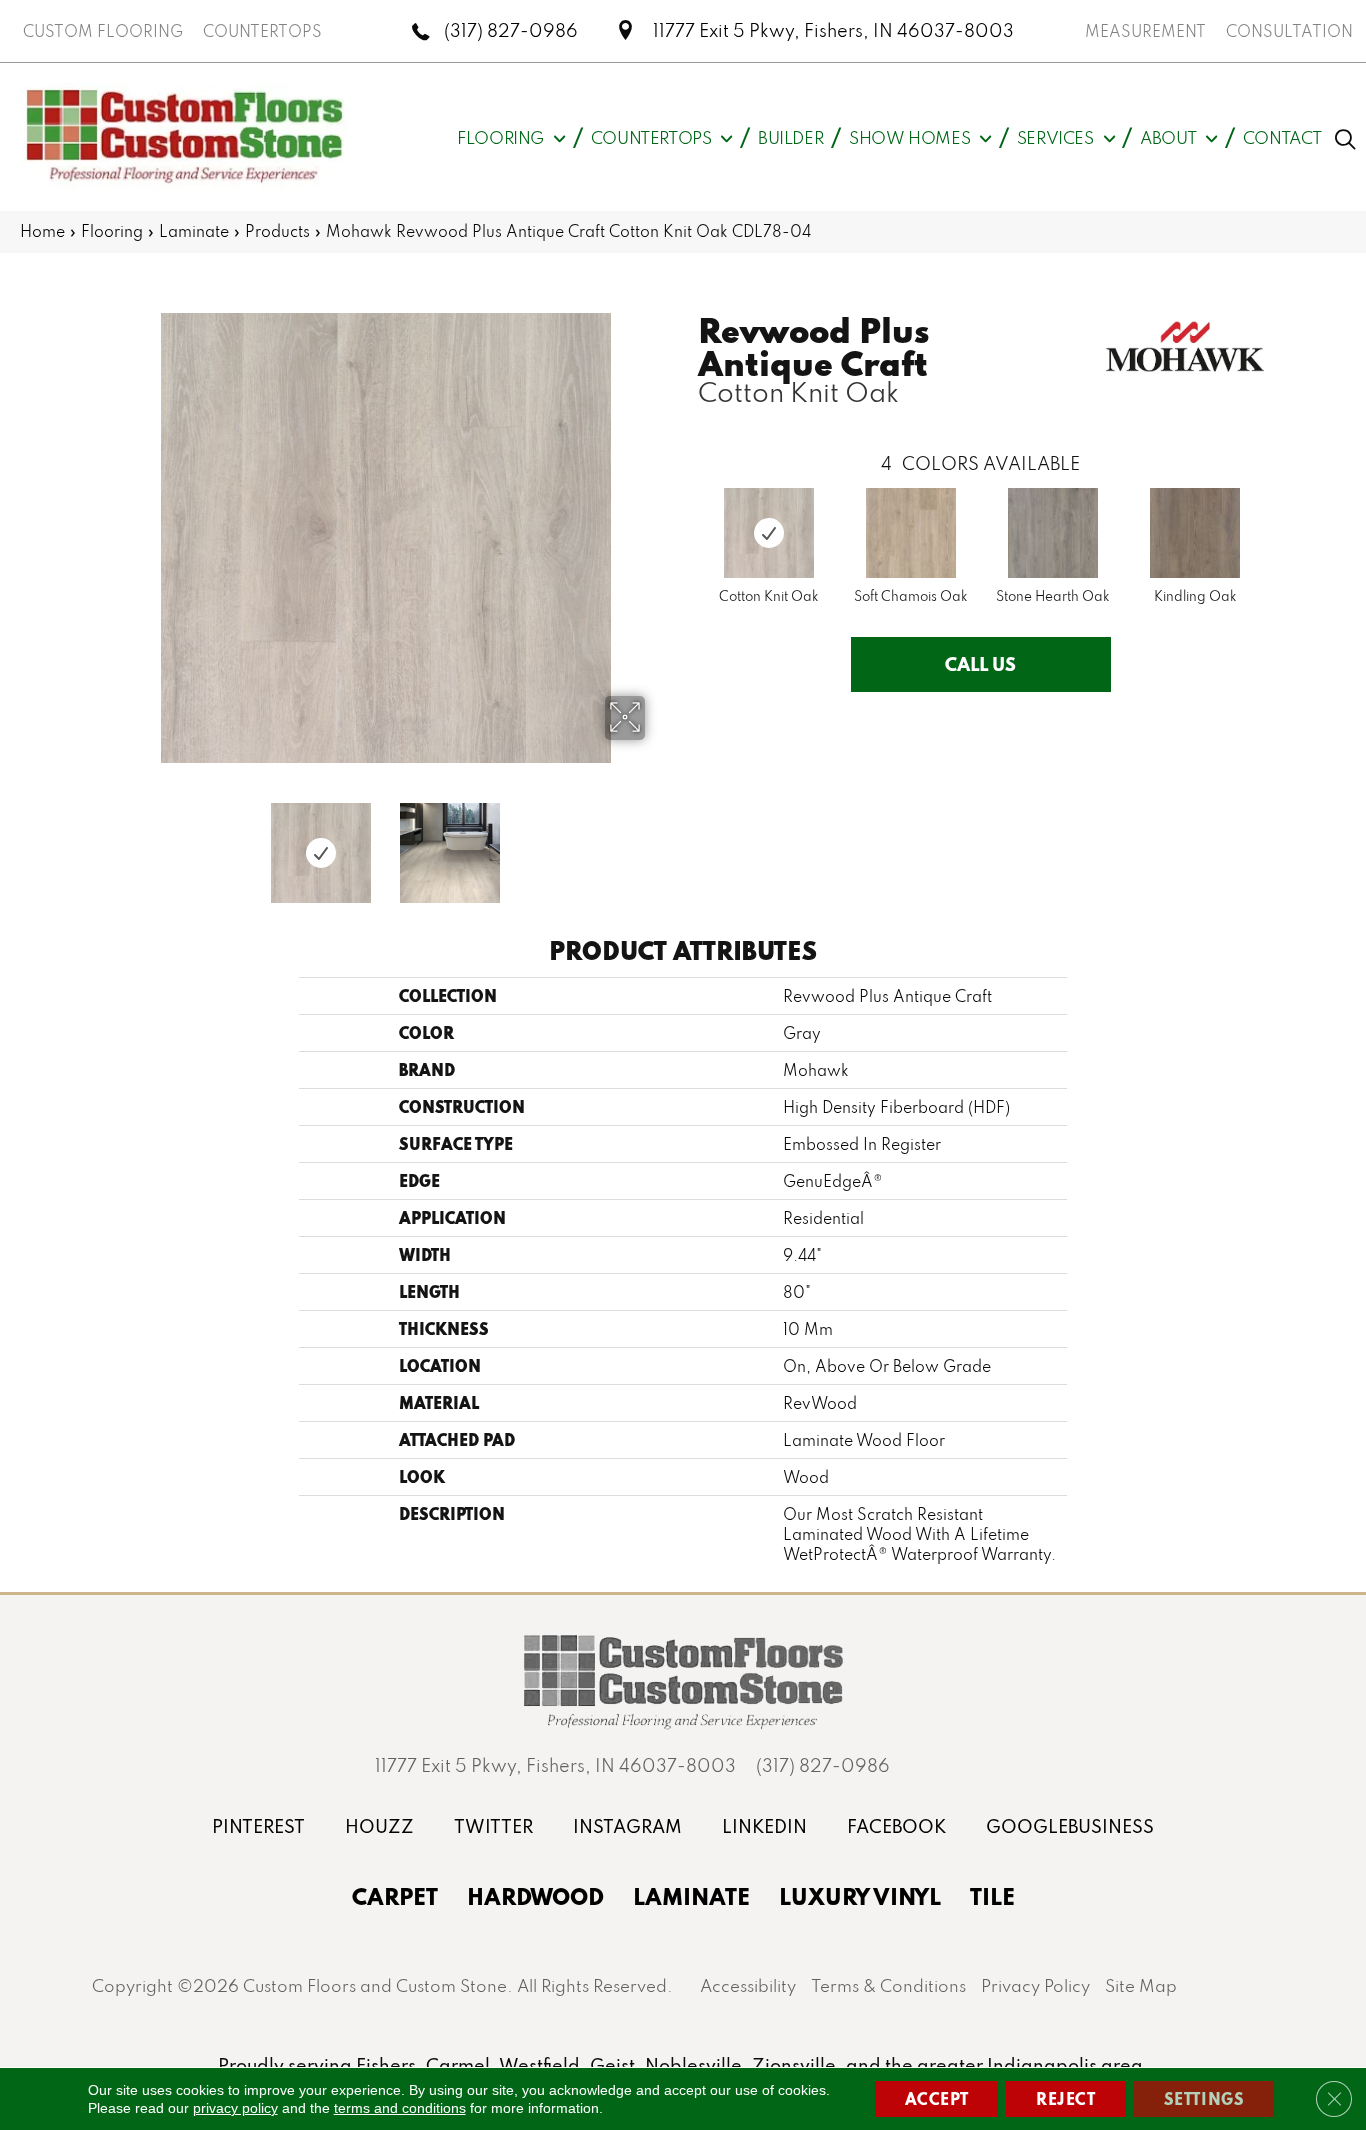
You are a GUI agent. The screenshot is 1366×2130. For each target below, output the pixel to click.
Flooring (112, 231)
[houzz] (379, 1826)
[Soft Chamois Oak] (911, 533)
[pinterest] (258, 1826)
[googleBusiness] (1070, 1826)
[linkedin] (764, 1826)
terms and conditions (400, 2108)
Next (658, 843)
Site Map (1141, 1985)
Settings (1204, 2098)
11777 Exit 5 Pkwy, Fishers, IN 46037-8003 (833, 30)
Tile (992, 1896)
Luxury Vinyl (860, 1896)
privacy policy (235, 2108)
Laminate (194, 231)
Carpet (395, 1896)
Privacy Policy (1035, 1985)
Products (277, 231)
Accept (937, 2098)
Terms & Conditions (888, 1985)
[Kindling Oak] (1195, 533)
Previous (113, 843)
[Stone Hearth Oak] (1053, 533)
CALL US (980, 664)
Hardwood (535, 1896)
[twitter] (493, 1826)
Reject (1066, 2098)
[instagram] (627, 1826)
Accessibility (748, 1985)
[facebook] (896, 1826)
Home (42, 231)
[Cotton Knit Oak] (769, 533)
